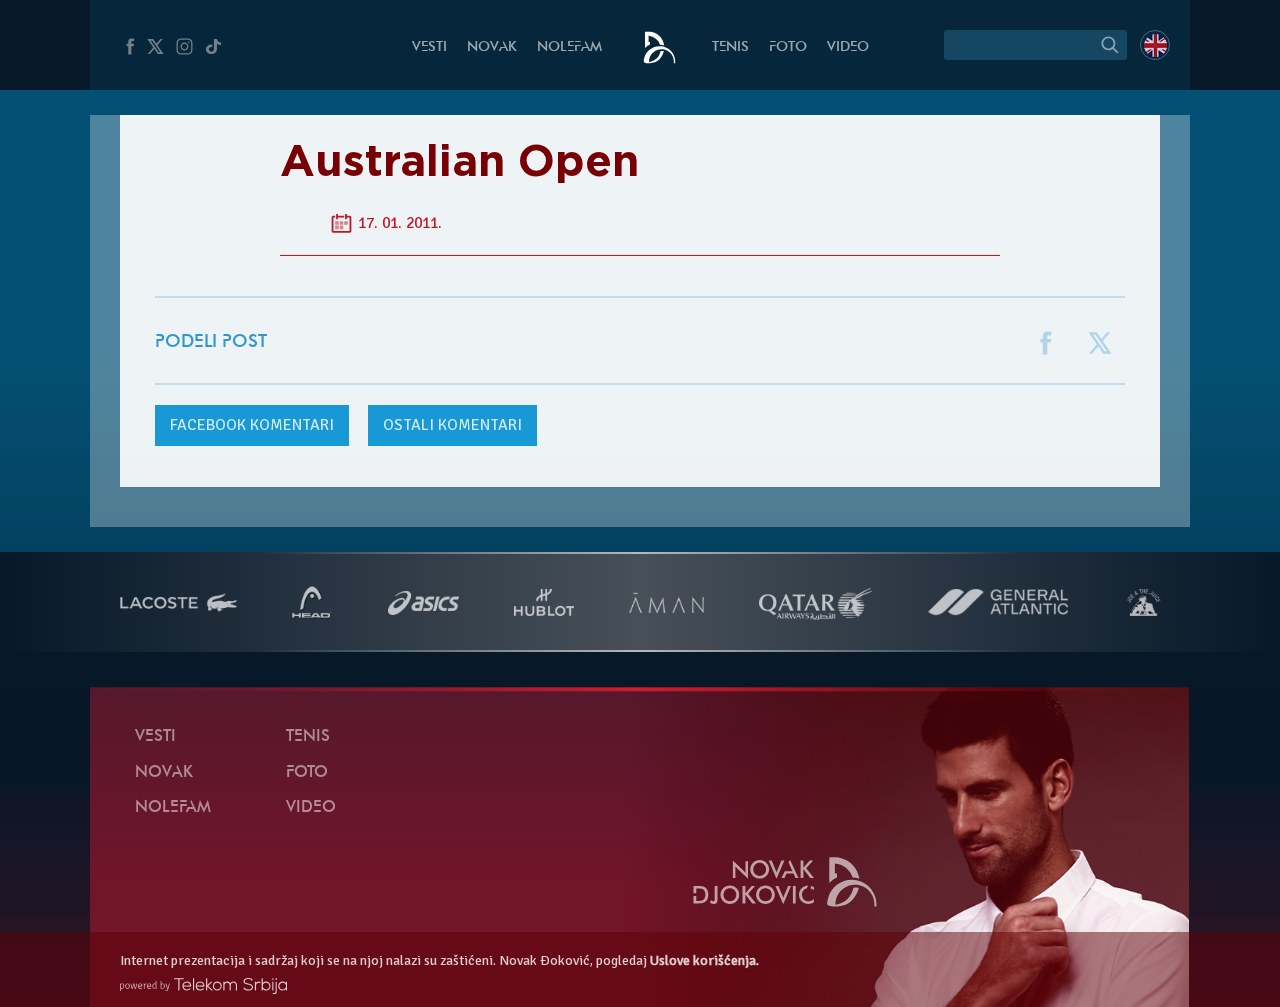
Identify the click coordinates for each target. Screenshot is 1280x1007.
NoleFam (569, 47)
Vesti (429, 47)
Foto (788, 47)
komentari (252, 425)
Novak (492, 47)
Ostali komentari (452, 425)
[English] (1155, 45)
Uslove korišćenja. (704, 960)
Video (848, 47)
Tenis (730, 47)
